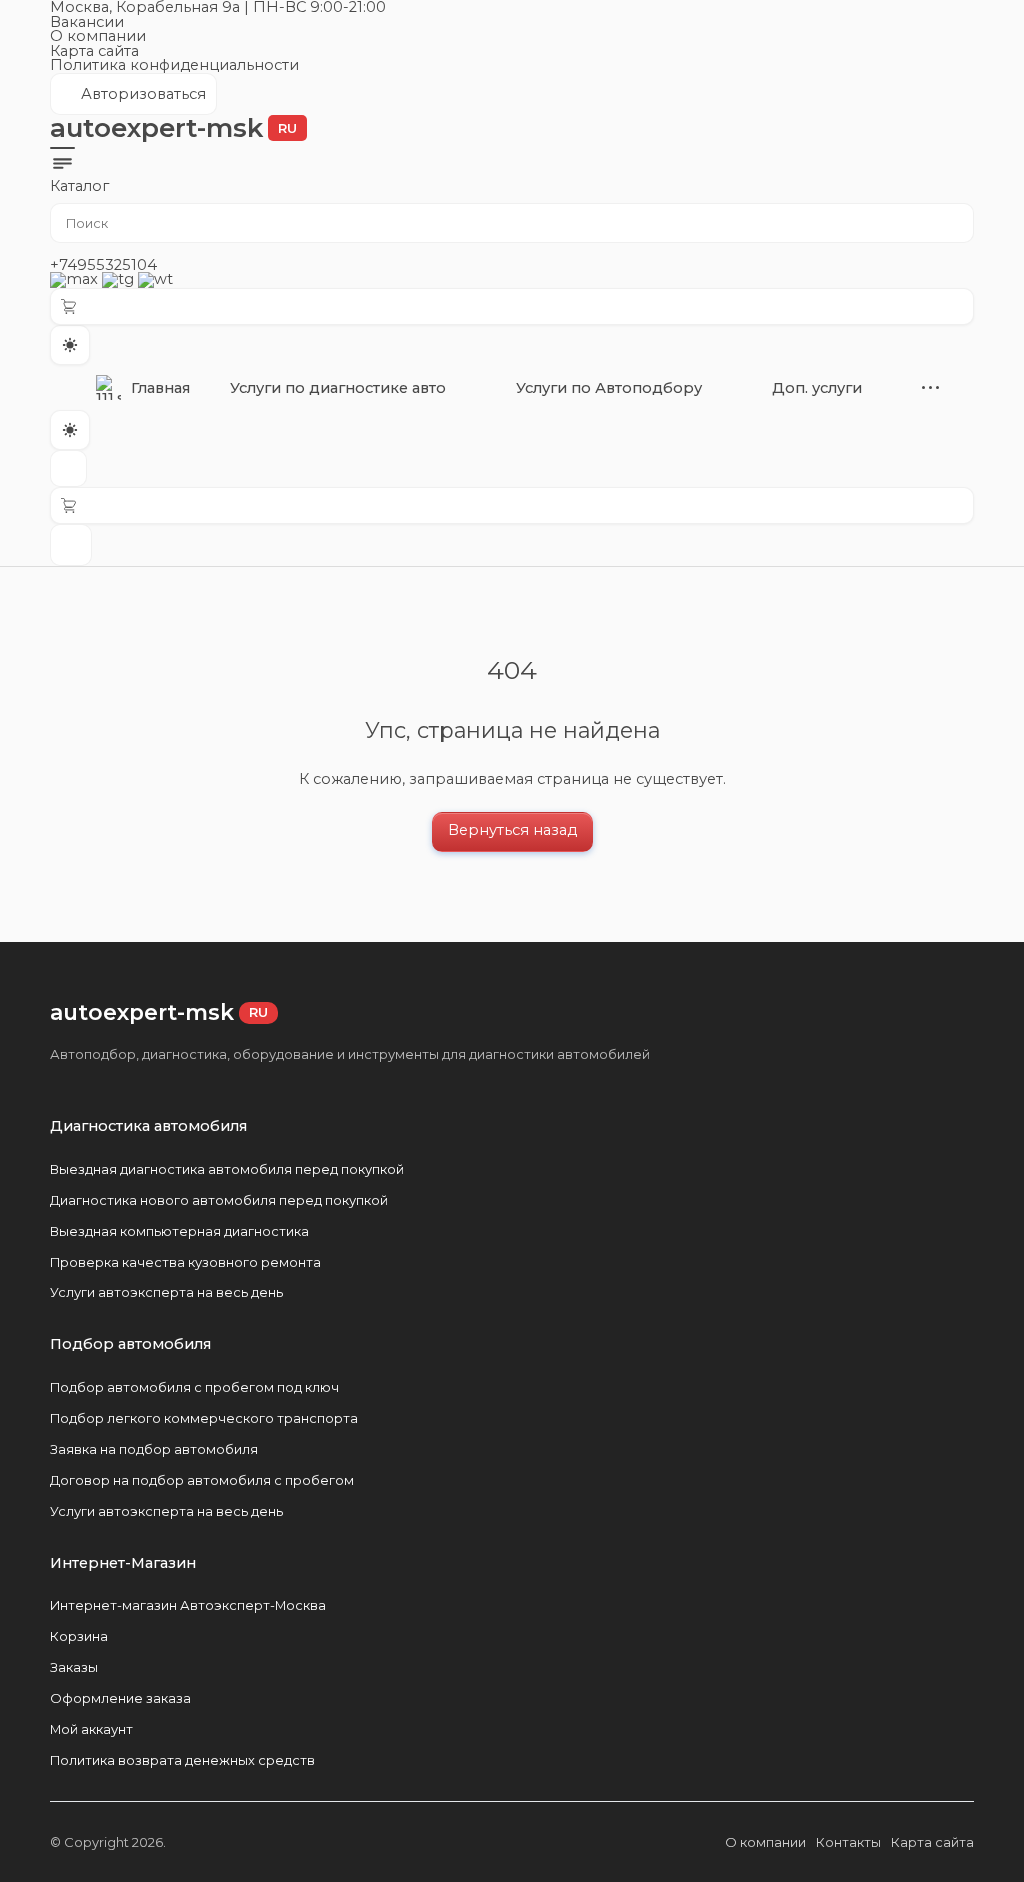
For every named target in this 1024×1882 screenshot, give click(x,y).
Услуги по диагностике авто (338, 388)
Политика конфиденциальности (174, 65)
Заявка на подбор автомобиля (154, 1449)
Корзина (79, 1636)
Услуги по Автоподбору (609, 388)
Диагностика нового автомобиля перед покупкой (219, 1200)
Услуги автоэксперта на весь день (166, 1292)
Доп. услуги (817, 388)
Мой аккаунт (91, 1729)
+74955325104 (103, 265)
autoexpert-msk (173, 128)
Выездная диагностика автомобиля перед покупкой (227, 1169)
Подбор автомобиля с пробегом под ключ (194, 1387)
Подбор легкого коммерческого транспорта (204, 1418)
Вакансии (87, 22)
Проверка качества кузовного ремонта (185, 1262)
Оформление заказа (120, 1698)
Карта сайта (94, 51)
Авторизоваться (133, 100)
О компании (98, 36)
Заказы (74, 1667)
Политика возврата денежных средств (182, 1760)
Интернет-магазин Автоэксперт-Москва (188, 1605)
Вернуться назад (512, 830)
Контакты (848, 1842)
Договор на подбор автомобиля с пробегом (202, 1480)
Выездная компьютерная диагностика (179, 1231)
